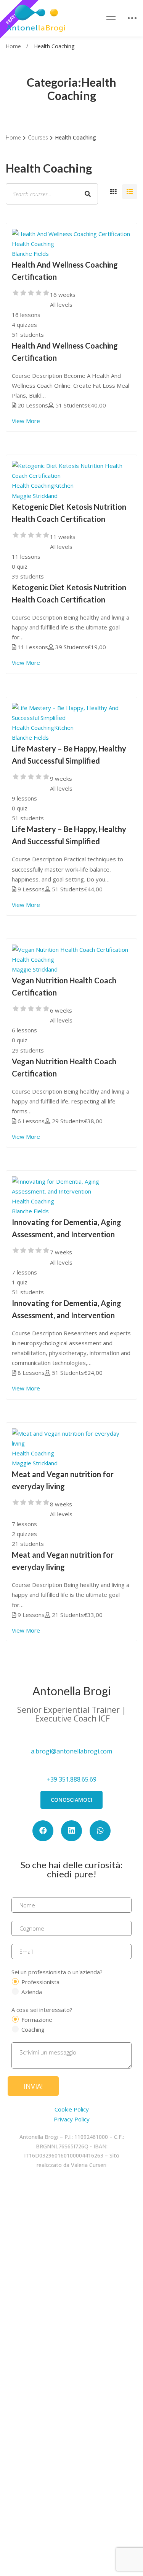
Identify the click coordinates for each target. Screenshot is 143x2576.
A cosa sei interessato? (42, 2010)
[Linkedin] (71, 1831)
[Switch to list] (130, 192)
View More (26, 421)
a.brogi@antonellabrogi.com (71, 1751)
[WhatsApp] (100, 1831)
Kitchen (64, 485)
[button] (71, 1800)
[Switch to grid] (113, 192)
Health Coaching (33, 244)
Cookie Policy (72, 2109)
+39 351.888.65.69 (71, 1779)
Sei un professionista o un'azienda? (57, 1972)
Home (13, 46)
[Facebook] (43, 1831)
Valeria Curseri (89, 2165)
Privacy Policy (72, 2119)
